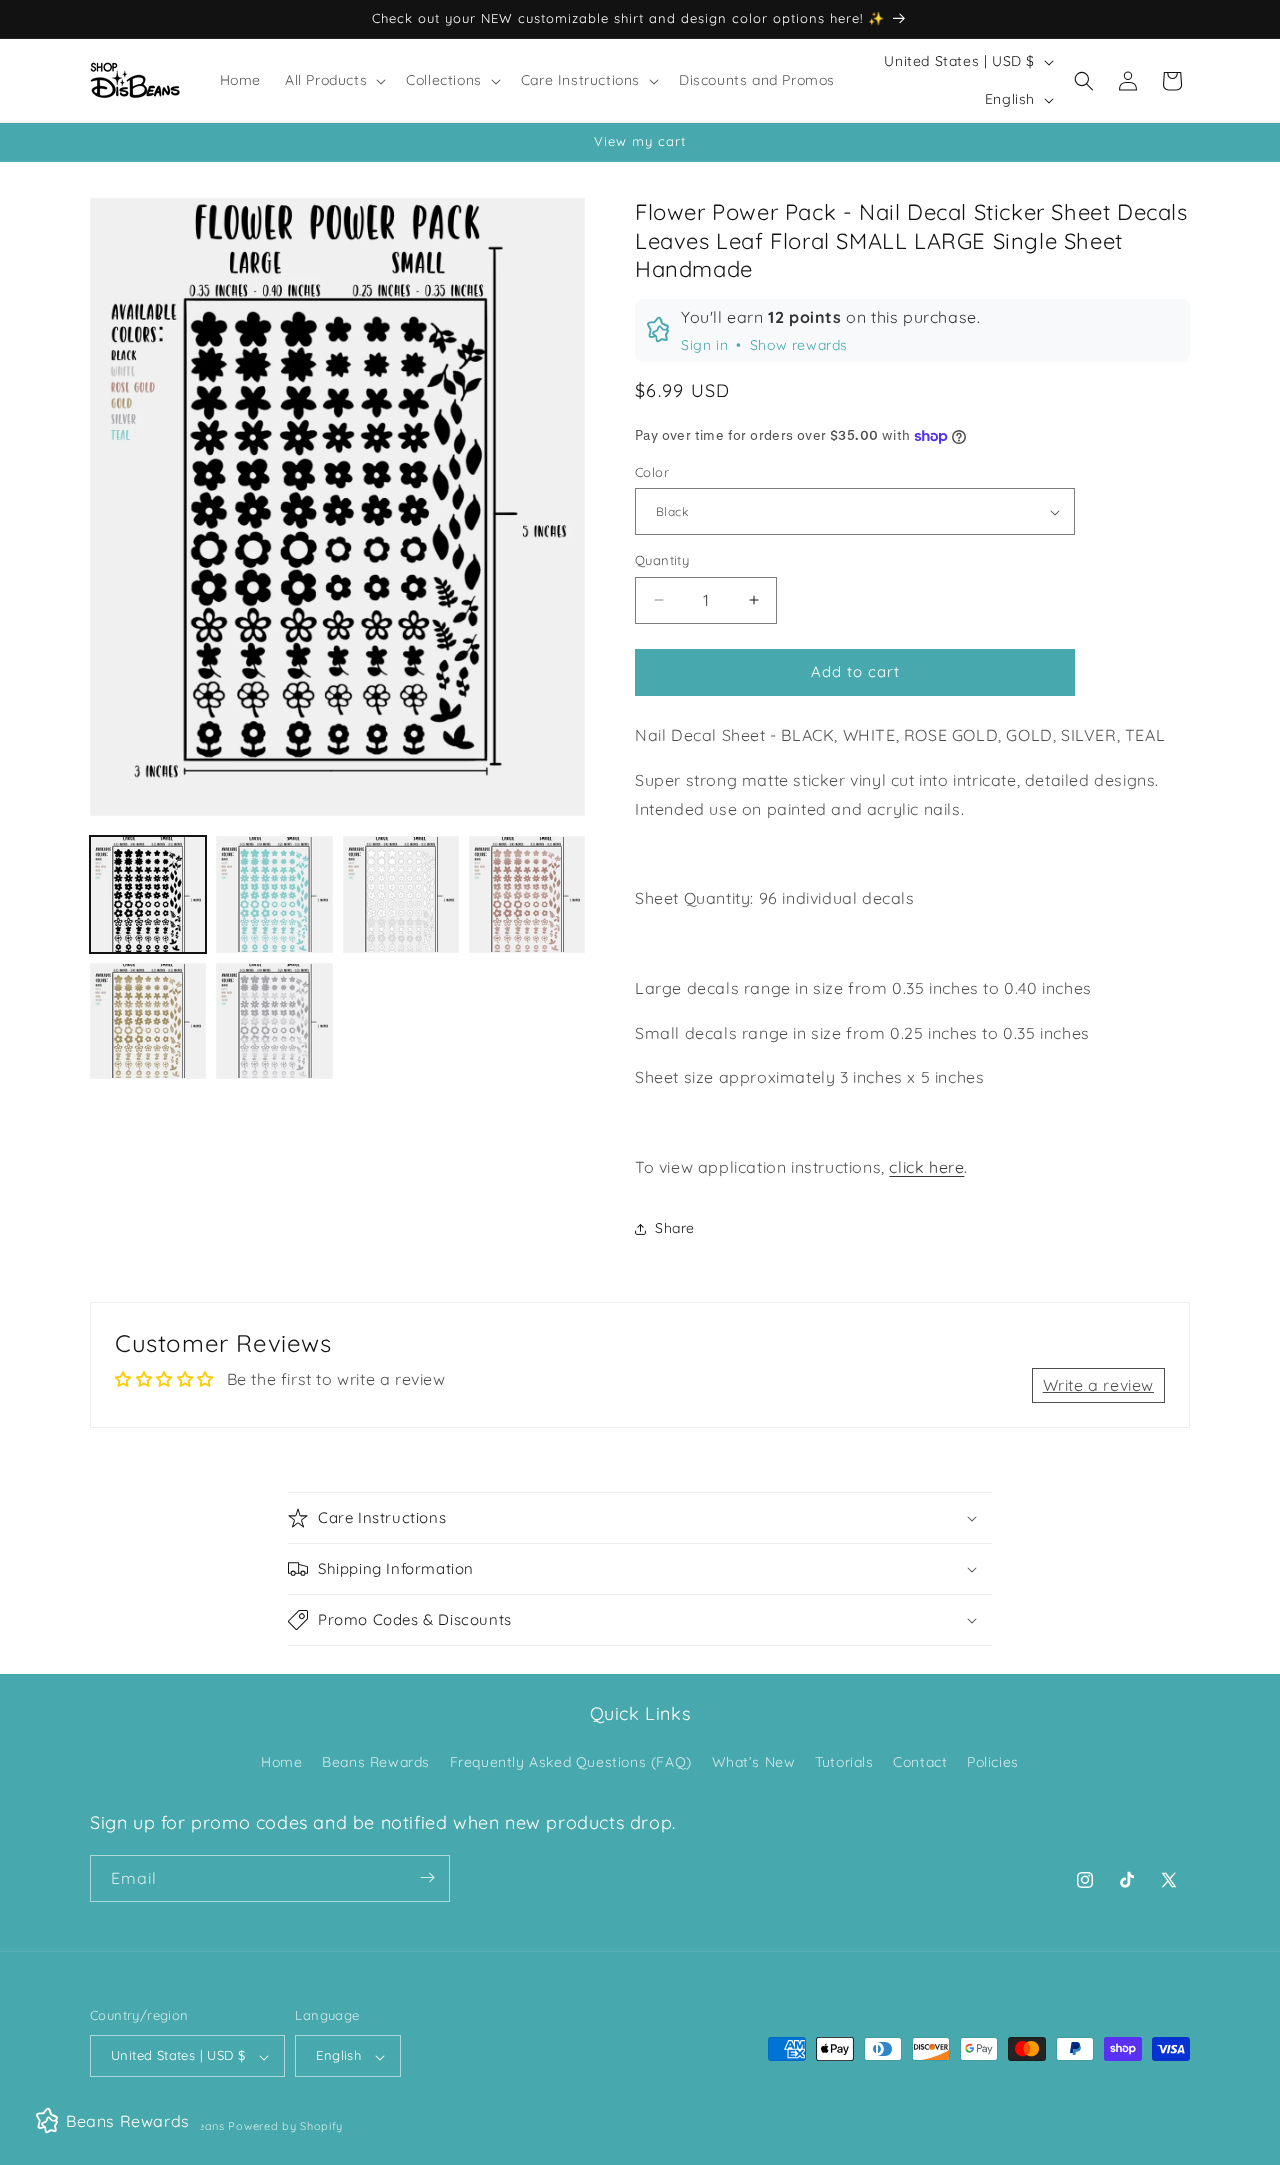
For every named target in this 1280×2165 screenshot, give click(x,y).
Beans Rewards (376, 1763)
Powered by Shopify (285, 2127)
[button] (333, 80)
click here (926, 1167)
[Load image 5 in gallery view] (148, 1021)
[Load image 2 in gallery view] (274, 894)
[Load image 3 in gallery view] (401, 894)
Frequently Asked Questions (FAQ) (571, 1763)
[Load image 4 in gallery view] (527, 894)
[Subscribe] (427, 1877)
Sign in (704, 345)
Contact (920, 1763)
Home (281, 1763)
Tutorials (844, 1763)
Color (652, 472)
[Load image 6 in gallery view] (274, 1021)
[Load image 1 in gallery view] (148, 894)
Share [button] (675, 1228)
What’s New (754, 1763)
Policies (993, 1763)
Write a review (1098, 1385)
